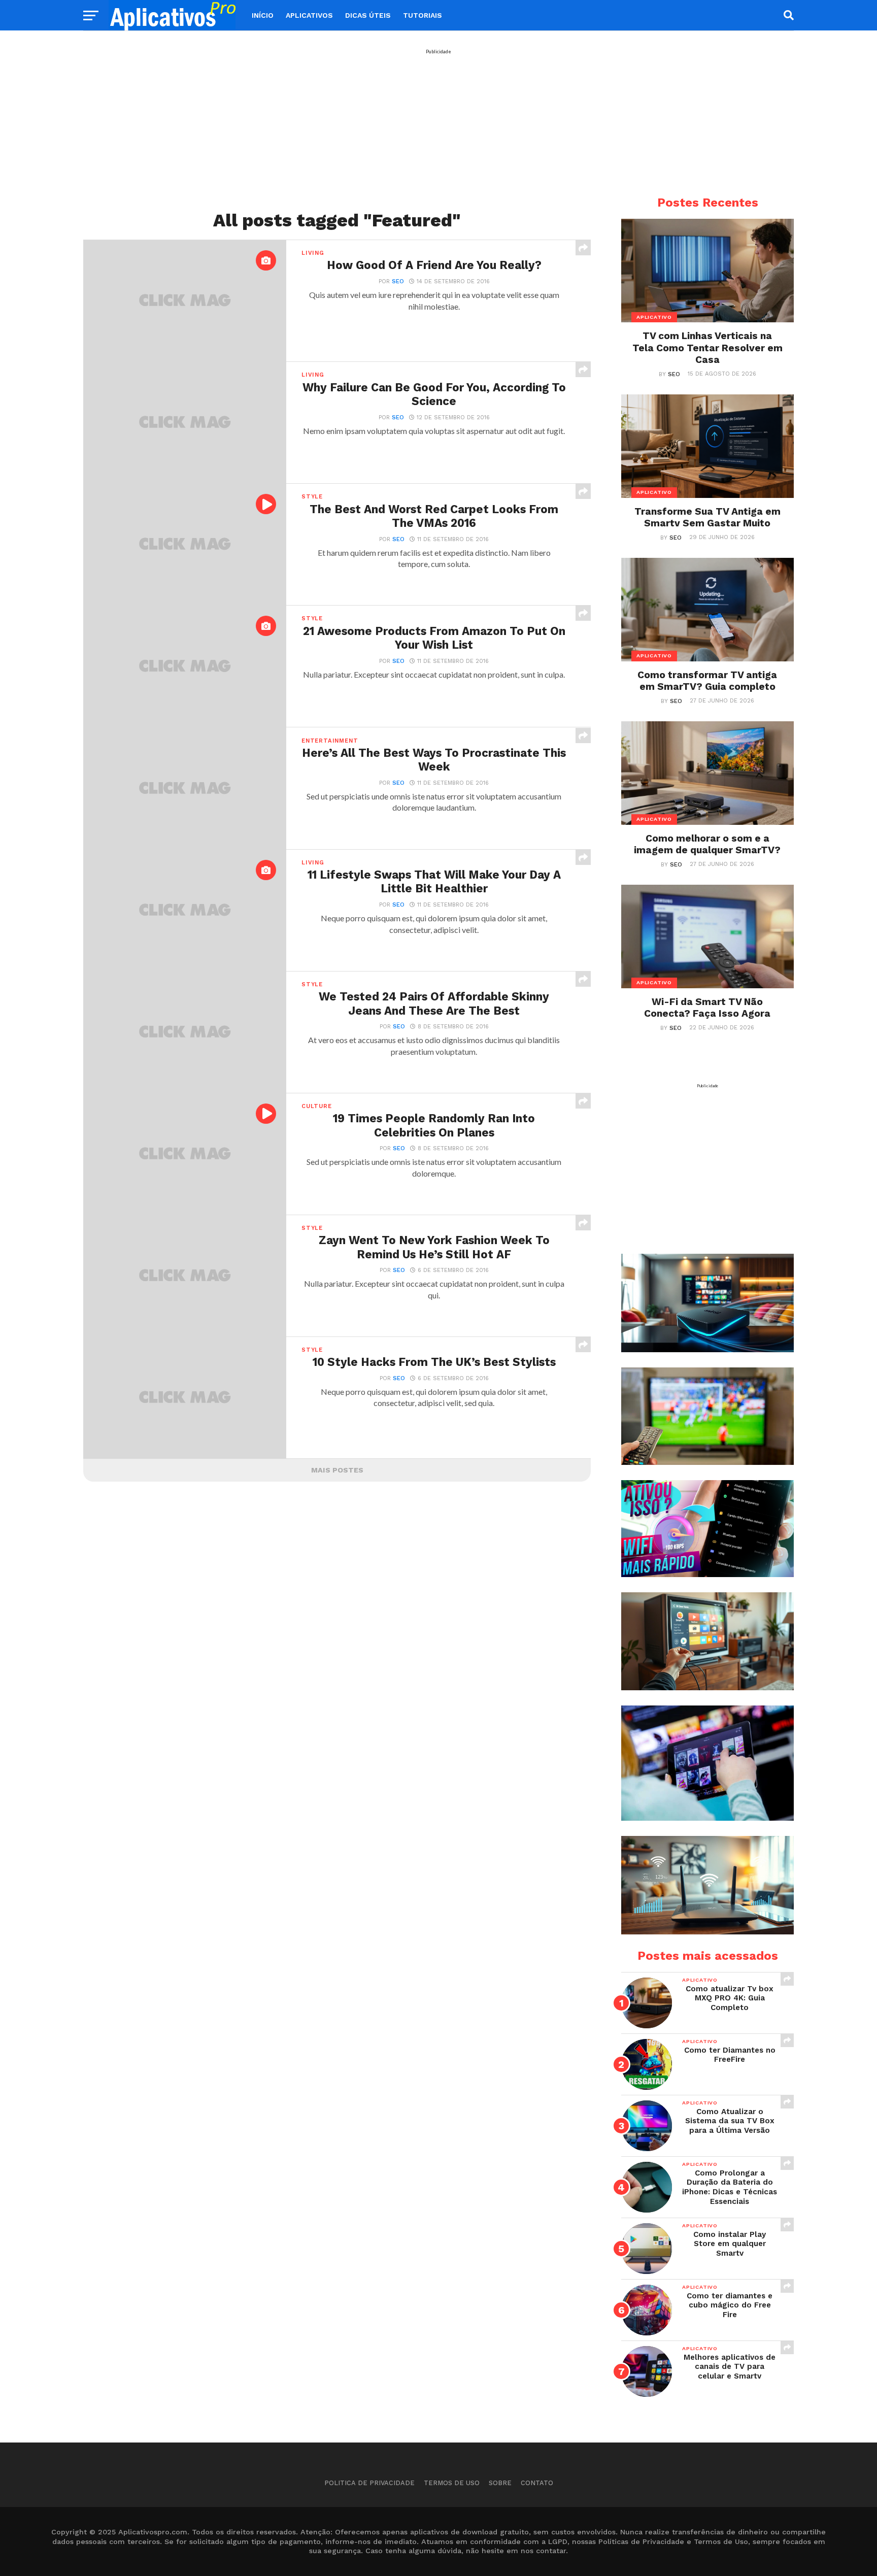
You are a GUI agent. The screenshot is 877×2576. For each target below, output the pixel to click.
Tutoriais (423, 15)
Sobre (500, 2483)
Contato (537, 2483)
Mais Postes (337, 1470)
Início (263, 15)
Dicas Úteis (368, 15)
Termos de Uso (452, 2483)
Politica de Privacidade (369, 2483)
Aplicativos (309, 15)
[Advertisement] (438, 125)
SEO (398, 281)
